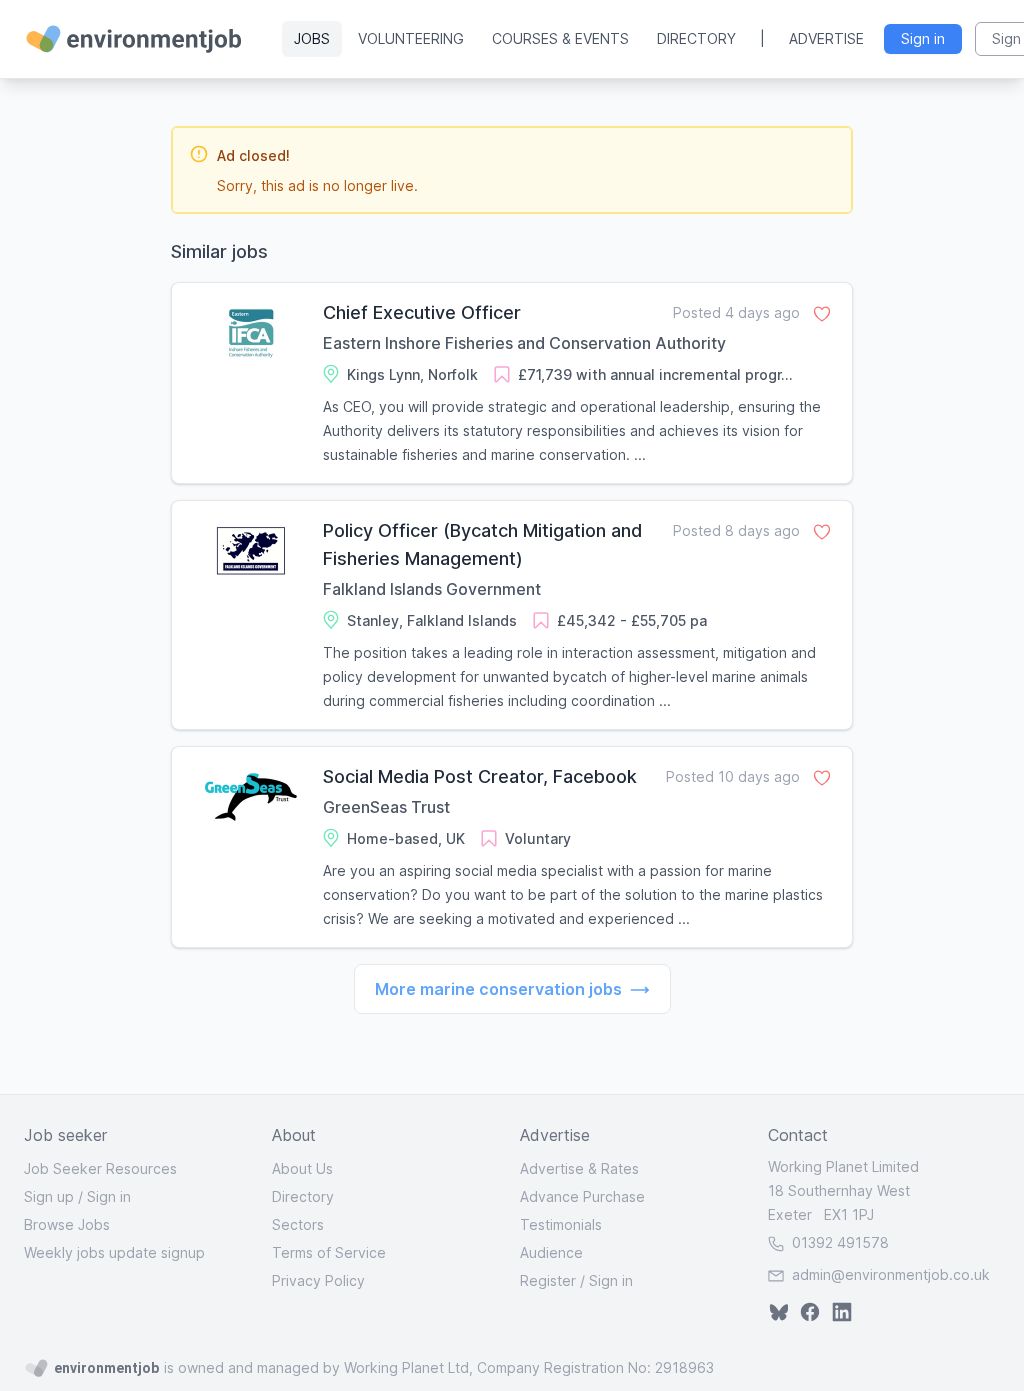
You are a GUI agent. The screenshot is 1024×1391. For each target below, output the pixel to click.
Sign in (109, 1196)
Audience (551, 1252)
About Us (302, 1168)
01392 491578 (838, 1242)
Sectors (298, 1224)
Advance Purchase (582, 1196)
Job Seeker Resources (100, 1168)
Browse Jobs (67, 1224)
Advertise (826, 38)
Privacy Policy (318, 1280)
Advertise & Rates (579, 1168)
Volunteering (411, 38)
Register (548, 1280)
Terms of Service (329, 1252)
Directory (696, 38)
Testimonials (561, 1224)
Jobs (312, 38)
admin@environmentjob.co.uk (891, 1274)
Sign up (49, 1196)
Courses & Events (560, 38)
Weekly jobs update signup (114, 1252)
